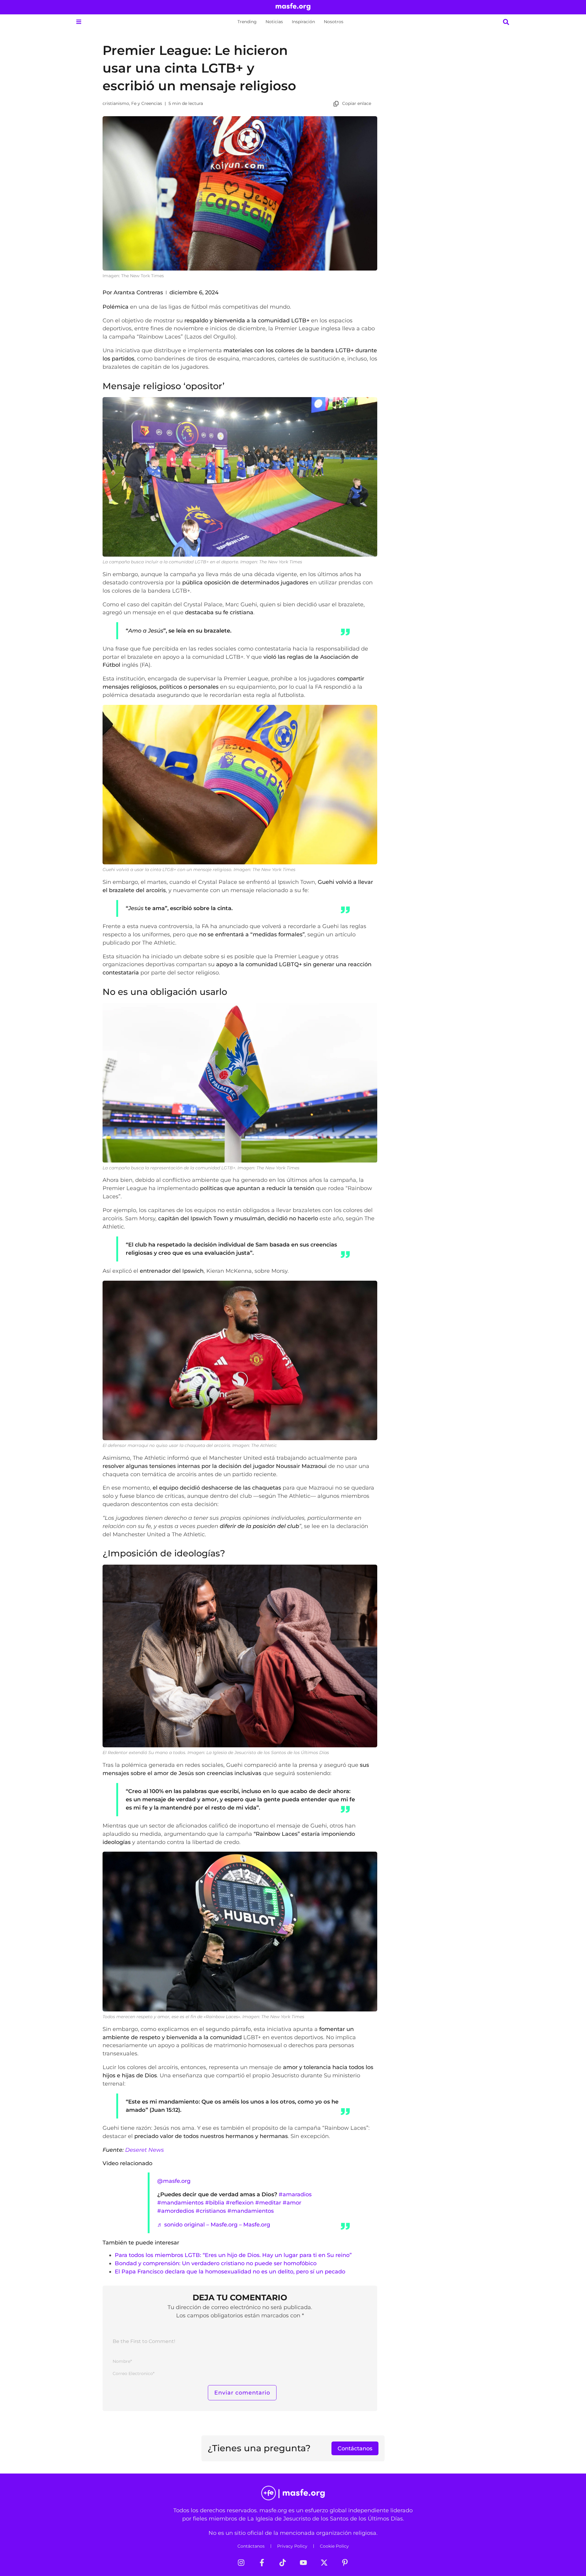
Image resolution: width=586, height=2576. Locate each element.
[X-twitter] (324, 2563)
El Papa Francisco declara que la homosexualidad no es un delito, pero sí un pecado (230, 2271)
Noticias (274, 22)
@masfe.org (174, 2181)
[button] (79, 22)
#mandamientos (180, 2203)
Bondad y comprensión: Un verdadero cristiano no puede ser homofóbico (216, 2263)
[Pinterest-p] (345, 2563)
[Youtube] (303, 2563)
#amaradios (295, 2194)
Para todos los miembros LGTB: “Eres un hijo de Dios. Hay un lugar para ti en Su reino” (233, 2255)
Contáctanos (251, 2546)
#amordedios (176, 2211)
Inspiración (303, 22)
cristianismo (116, 103)
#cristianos (211, 2211)
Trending (247, 22)
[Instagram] (241, 2563)
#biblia (215, 2203)
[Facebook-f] (262, 2563)
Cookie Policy (334, 2546)
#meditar (268, 2203)
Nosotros (334, 22)
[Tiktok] (283, 2563)
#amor (292, 2203)
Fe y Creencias (147, 103)
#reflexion (240, 2203)
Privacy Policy (292, 2546)
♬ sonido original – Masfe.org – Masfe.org (214, 2224)
